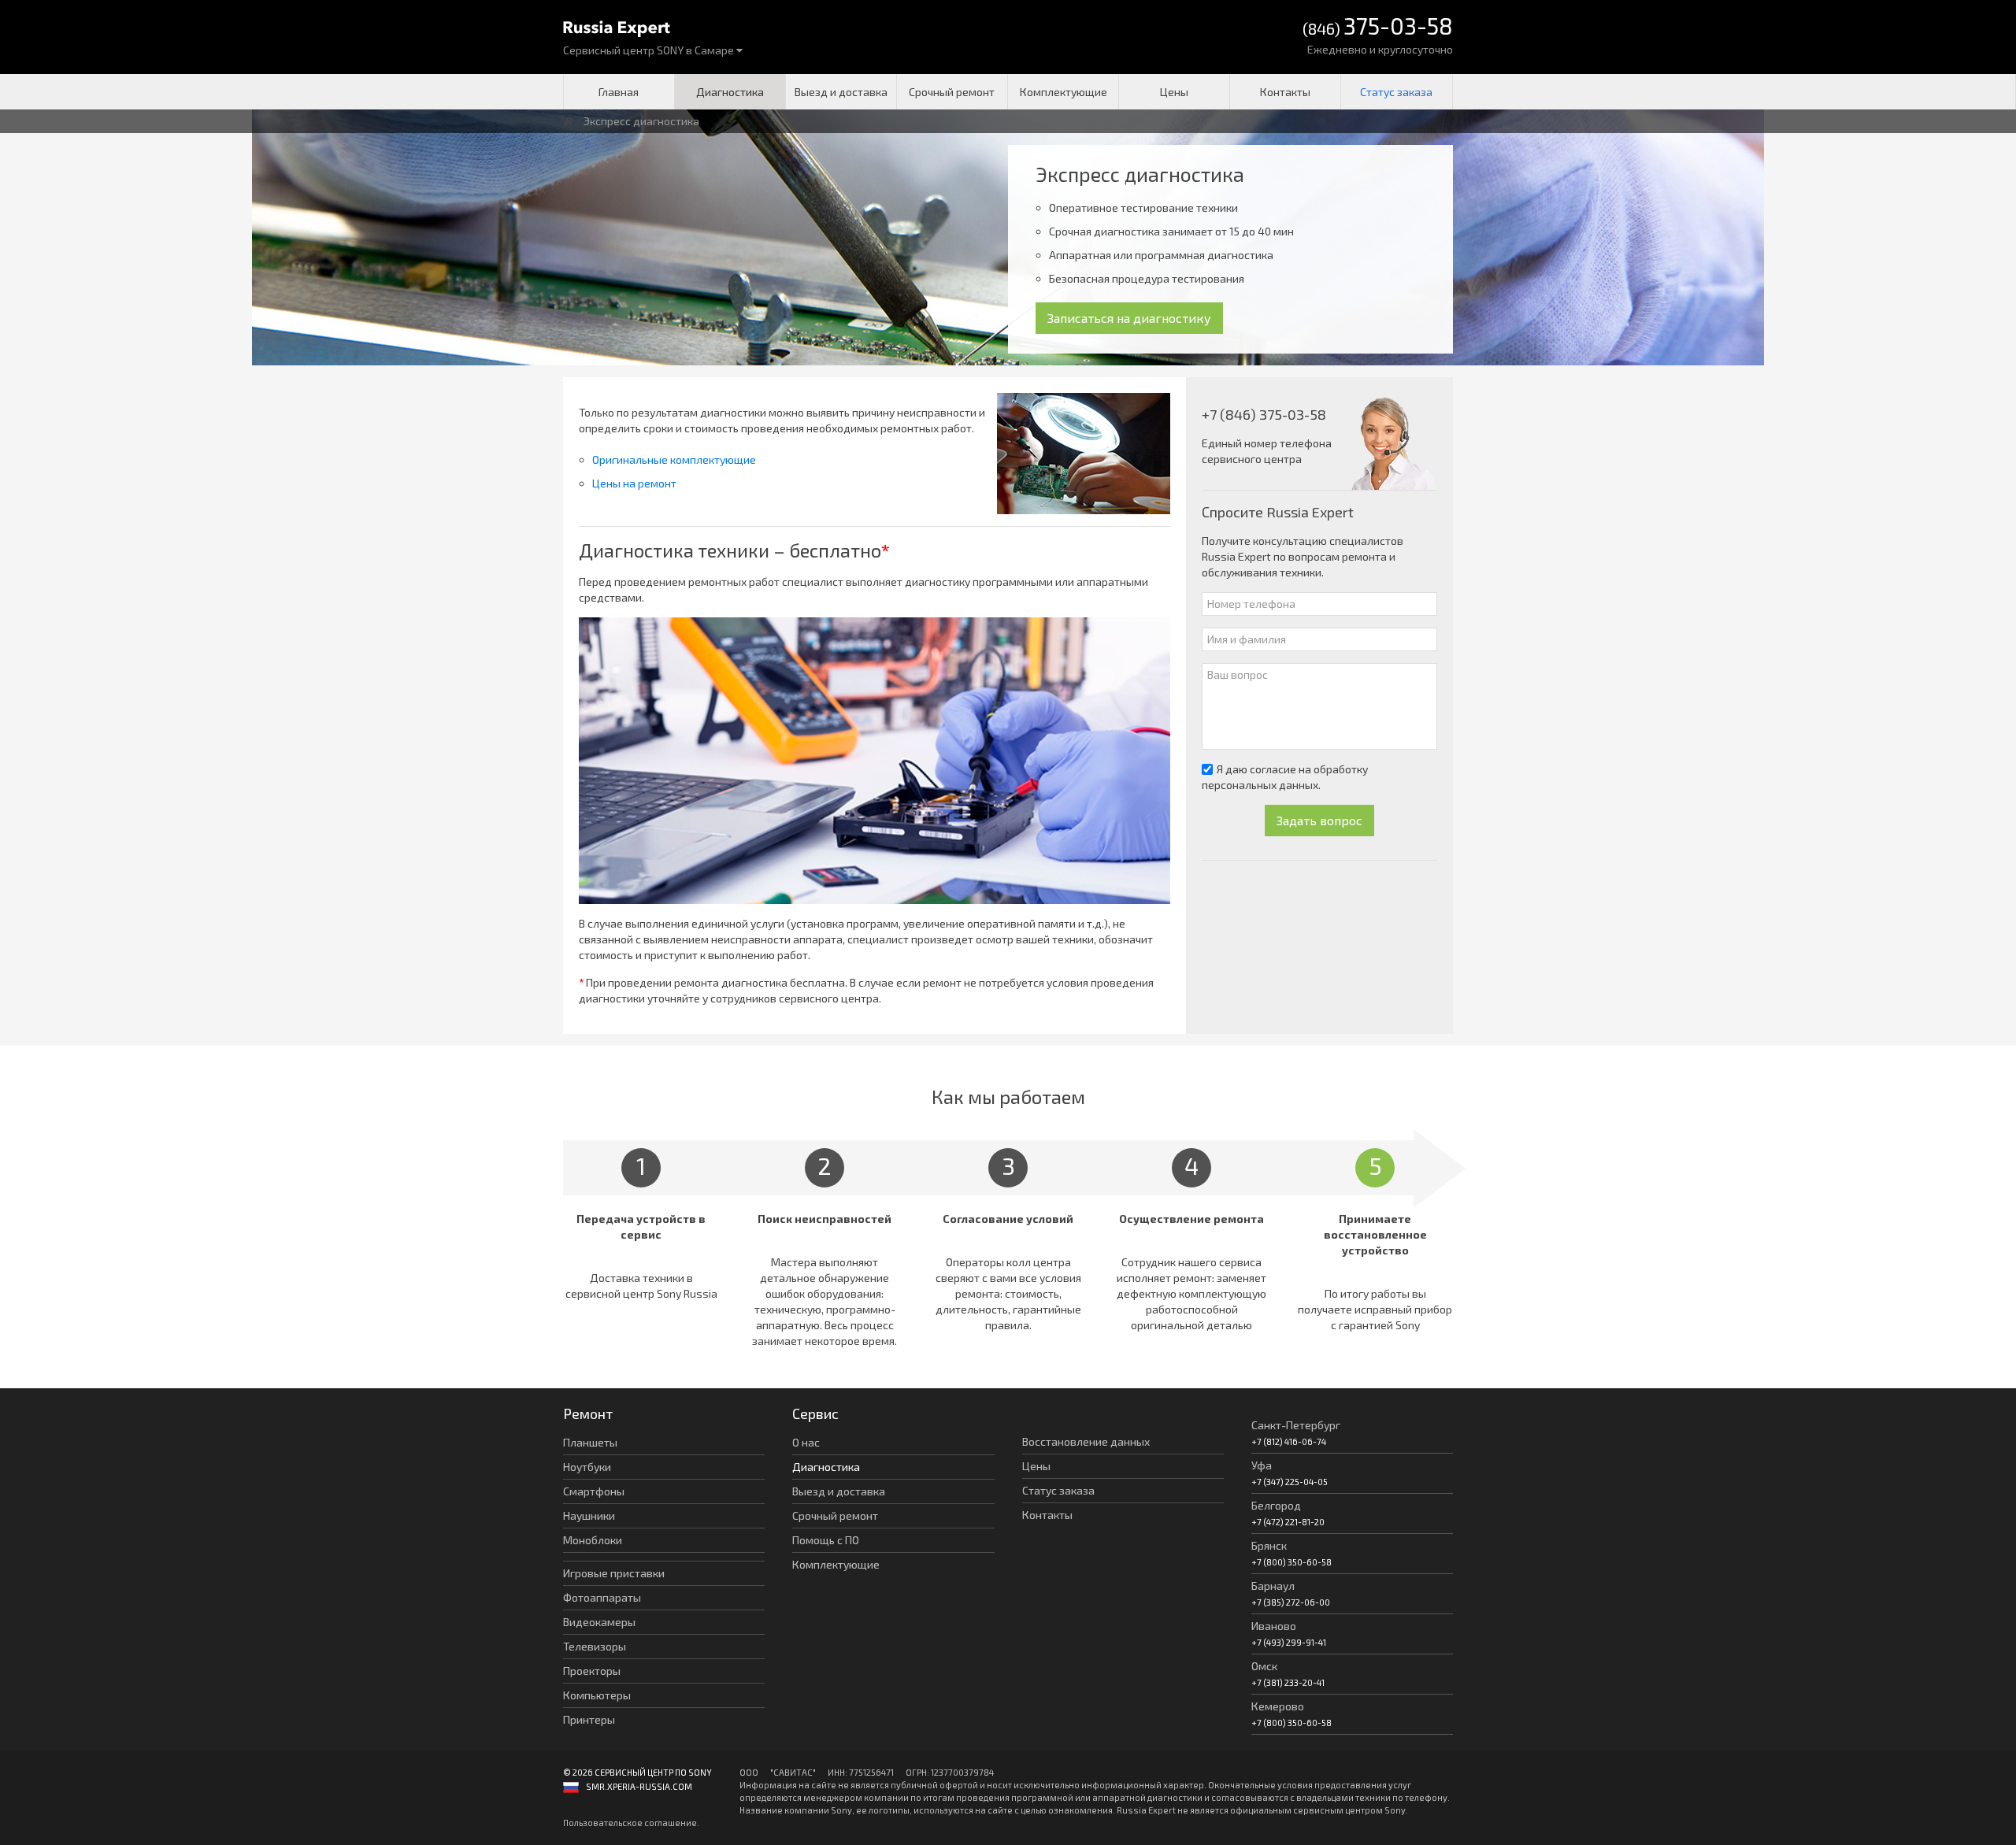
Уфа (1262, 1465)
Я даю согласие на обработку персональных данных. (1285, 777)
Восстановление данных (1086, 1441)
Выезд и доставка (841, 92)
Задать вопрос (1319, 820)
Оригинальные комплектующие (674, 459)
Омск (1264, 1666)
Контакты (1285, 92)
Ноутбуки (587, 1467)
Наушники (589, 1515)
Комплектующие (1064, 92)
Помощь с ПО (826, 1540)
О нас (806, 1442)
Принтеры (589, 1719)
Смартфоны (594, 1491)
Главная (619, 92)
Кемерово (1278, 1706)
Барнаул (1273, 1586)
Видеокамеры (599, 1622)
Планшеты (590, 1442)
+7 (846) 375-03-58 (1264, 414)
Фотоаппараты (602, 1597)
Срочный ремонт (952, 92)
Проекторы (592, 1671)
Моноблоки (593, 1540)
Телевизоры (595, 1646)
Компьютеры (597, 1695)
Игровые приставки (614, 1573)
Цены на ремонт (634, 483)
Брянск (1269, 1545)
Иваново (1274, 1626)
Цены (1174, 92)
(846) (1378, 27)
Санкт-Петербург (1296, 1425)
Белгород (1276, 1505)
